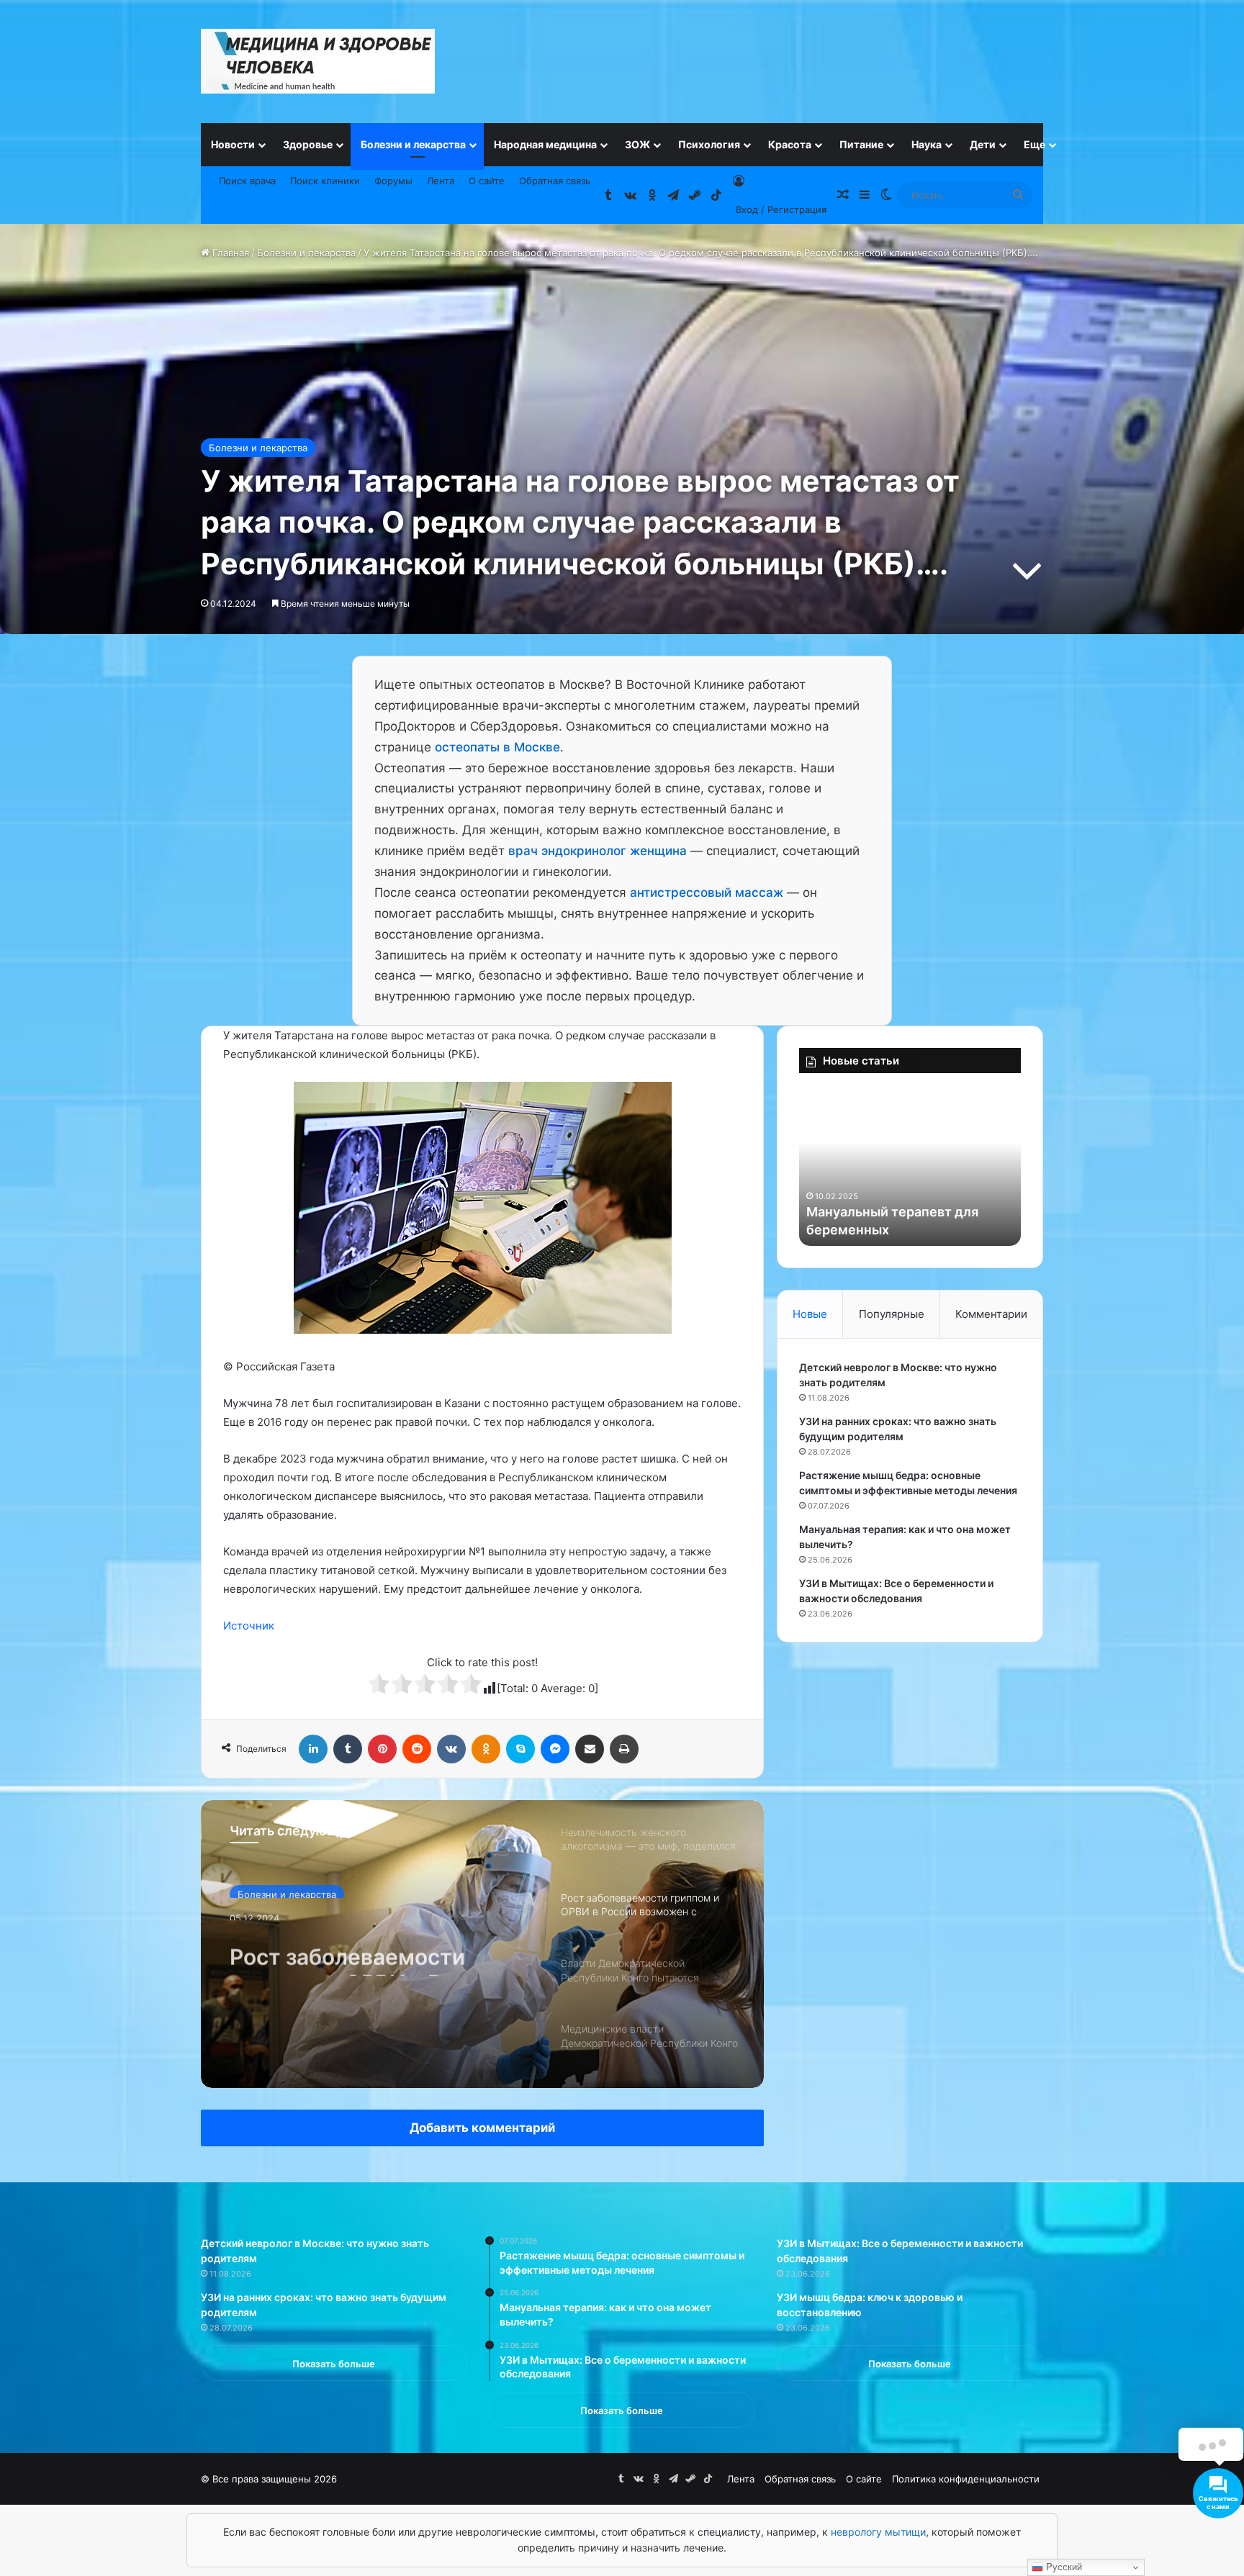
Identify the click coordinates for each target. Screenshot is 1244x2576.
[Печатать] (624, 1749)
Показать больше (334, 2364)
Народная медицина (545, 144)
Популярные (892, 1314)
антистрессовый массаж (707, 892)
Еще (1035, 144)
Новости (233, 144)
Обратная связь (555, 181)
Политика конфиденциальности (966, 2479)
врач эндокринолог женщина (598, 851)
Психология (709, 144)
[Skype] (520, 1749)
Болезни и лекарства (413, 144)
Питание (861, 144)
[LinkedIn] (313, 1749)
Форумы (393, 181)
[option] (482, 1944)
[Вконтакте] (451, 1749)
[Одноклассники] (486, 1749)
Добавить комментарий (482, 2128)
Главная (229, 253)
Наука (927, 144)
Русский (1063, 2567)
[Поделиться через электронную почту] (590, 1749)
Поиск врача (247, 181)
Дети (983, 144)
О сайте (487, 181)
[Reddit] (417, 1749)
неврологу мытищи (878, 2532)
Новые (810, 1314)
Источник (249, 1626)
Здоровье (308, 144)
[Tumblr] (348, 1749)
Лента (441, 181)
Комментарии (991, 1314)
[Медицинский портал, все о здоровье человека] (318, 61)
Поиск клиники (325, 181)
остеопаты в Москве (497, 747)
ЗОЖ (637, 144)
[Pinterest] (382, 1749)
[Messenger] (555, 1749)
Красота (790, 144)
